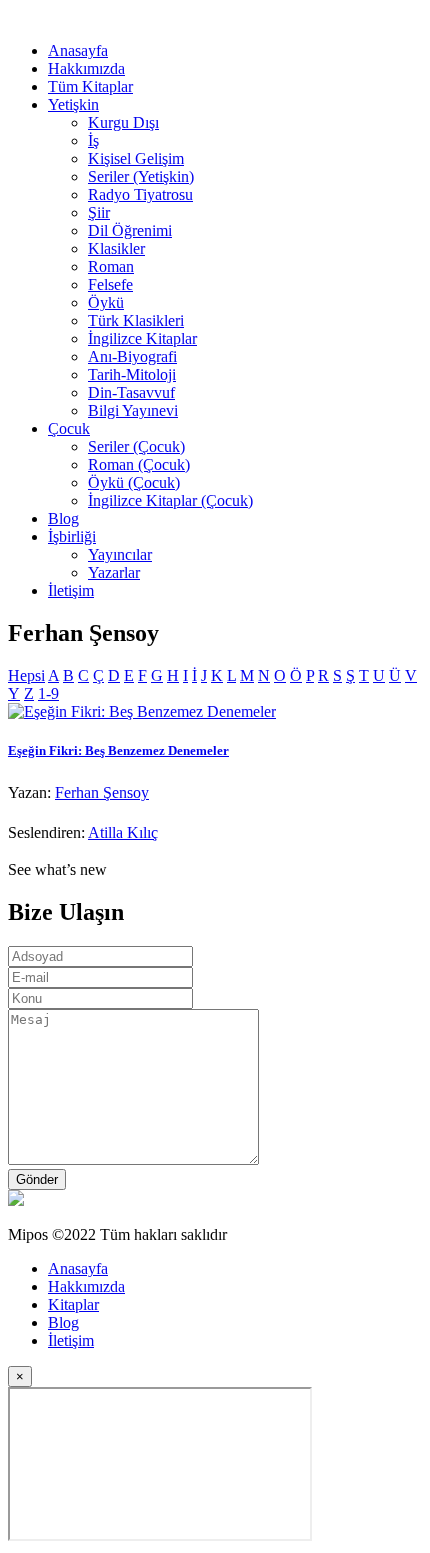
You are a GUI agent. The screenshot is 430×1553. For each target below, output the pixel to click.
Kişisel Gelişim (136, 158)
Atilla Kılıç (123, 832)
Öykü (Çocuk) (134, 482)
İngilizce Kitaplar (142, 338)
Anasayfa (78, 50)
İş (93, 140)
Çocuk (69, 428)
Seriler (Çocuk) (136, 446)
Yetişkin (73, 104)
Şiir (99, 212)
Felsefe (110, 284)
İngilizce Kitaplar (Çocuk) (170, 500)
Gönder (37, 1179)
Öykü (106, 302)
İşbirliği (72, 536)
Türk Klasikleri (136, 320)
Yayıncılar (120, 554)
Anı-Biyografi (132, 356)
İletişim (71, 590)
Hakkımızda (86, 68)
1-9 (48, 693)
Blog (63, 518)
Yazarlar (114, 572)
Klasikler (116, 248)
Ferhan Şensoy (102, 792)
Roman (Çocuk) (139, 464)
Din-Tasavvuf (131, 392)
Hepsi (26, 675)
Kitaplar (73, 1304)
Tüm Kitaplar (90, 86)
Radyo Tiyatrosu (140, 194)
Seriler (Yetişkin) (141, 176)
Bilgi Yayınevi (133, 410)
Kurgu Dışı (123, 122)
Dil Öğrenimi (130, 230)
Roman (111, 266)
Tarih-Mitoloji (132, 374)
